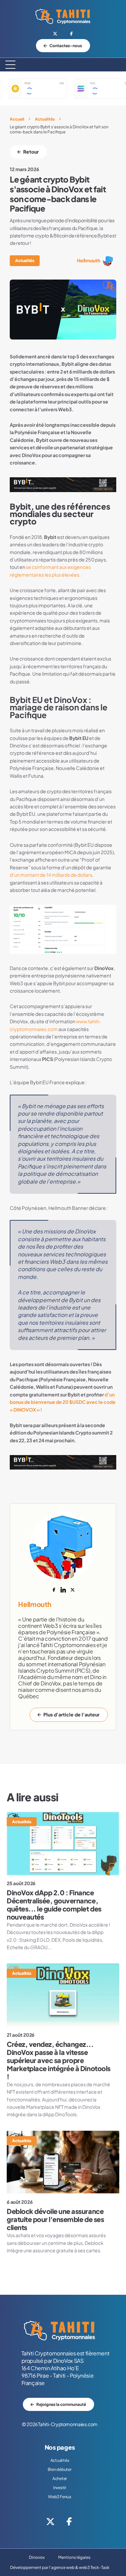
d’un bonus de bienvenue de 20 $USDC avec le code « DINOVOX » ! (63, 1402)
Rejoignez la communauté (61, 2404)
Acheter (60, 2478)
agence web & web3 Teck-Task (80, 2567)
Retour (31, 152)
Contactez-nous (66, 46)
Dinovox (37, 2557)
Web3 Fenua (60, 2497)
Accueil (17, 119)
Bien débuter (59, 2469)
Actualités (45, 119)
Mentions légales (74, 2557)
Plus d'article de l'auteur (71, 1715)
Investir (60, 2488)
